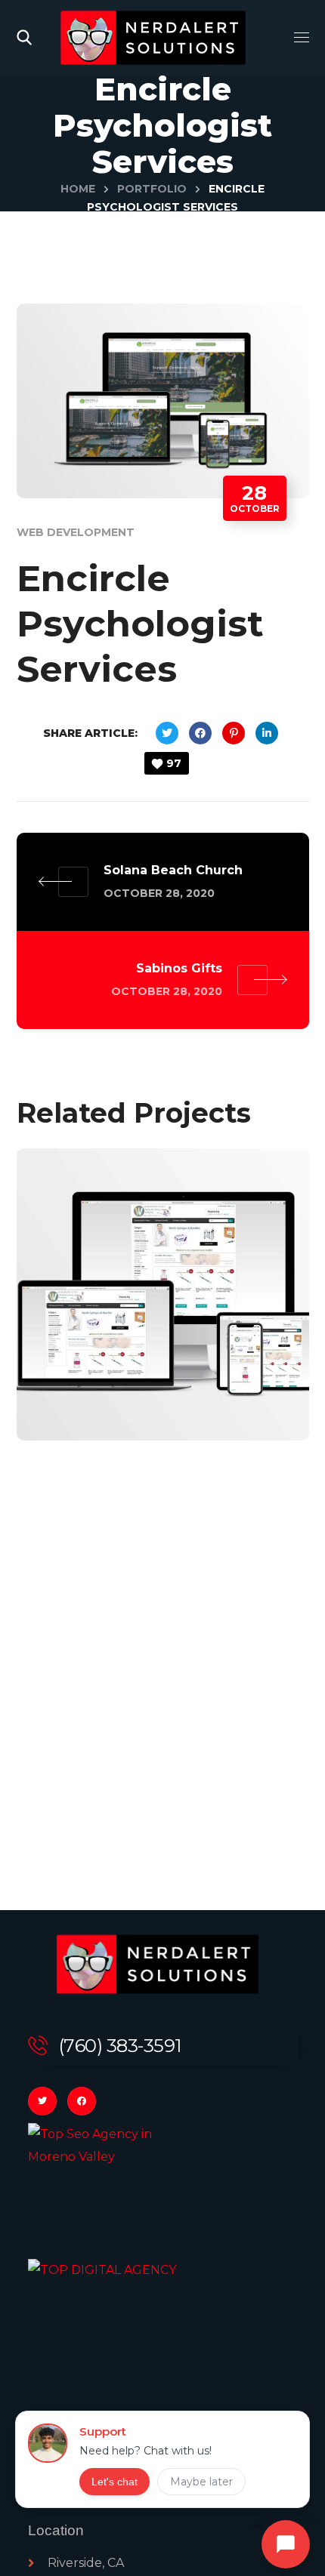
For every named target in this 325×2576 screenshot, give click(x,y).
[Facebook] (82, 2101)
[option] (163, 1306)
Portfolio (152, 189)
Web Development (76, 532)
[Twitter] (42, 2101)
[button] (24, 38)
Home (78, 189)
